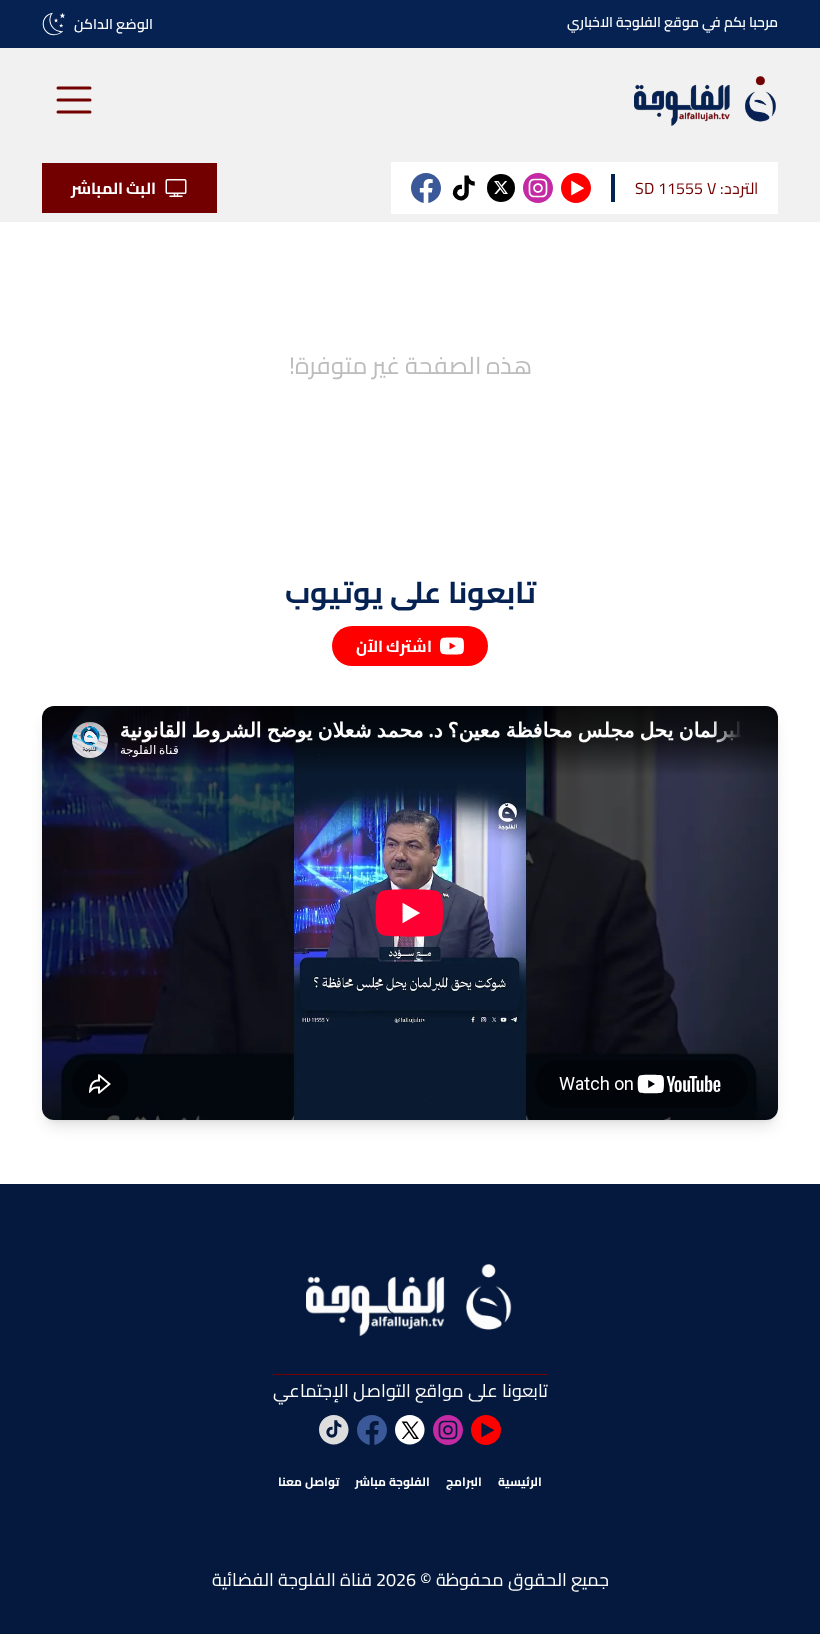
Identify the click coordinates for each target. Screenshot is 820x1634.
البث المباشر (113, 188)
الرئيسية (520, 1482)
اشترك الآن (394, 646)
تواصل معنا (308, 1482)
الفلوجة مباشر (392, 1482)
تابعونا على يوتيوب (410, 592)
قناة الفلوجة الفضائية (292, 1579)
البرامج (464, 1482)
